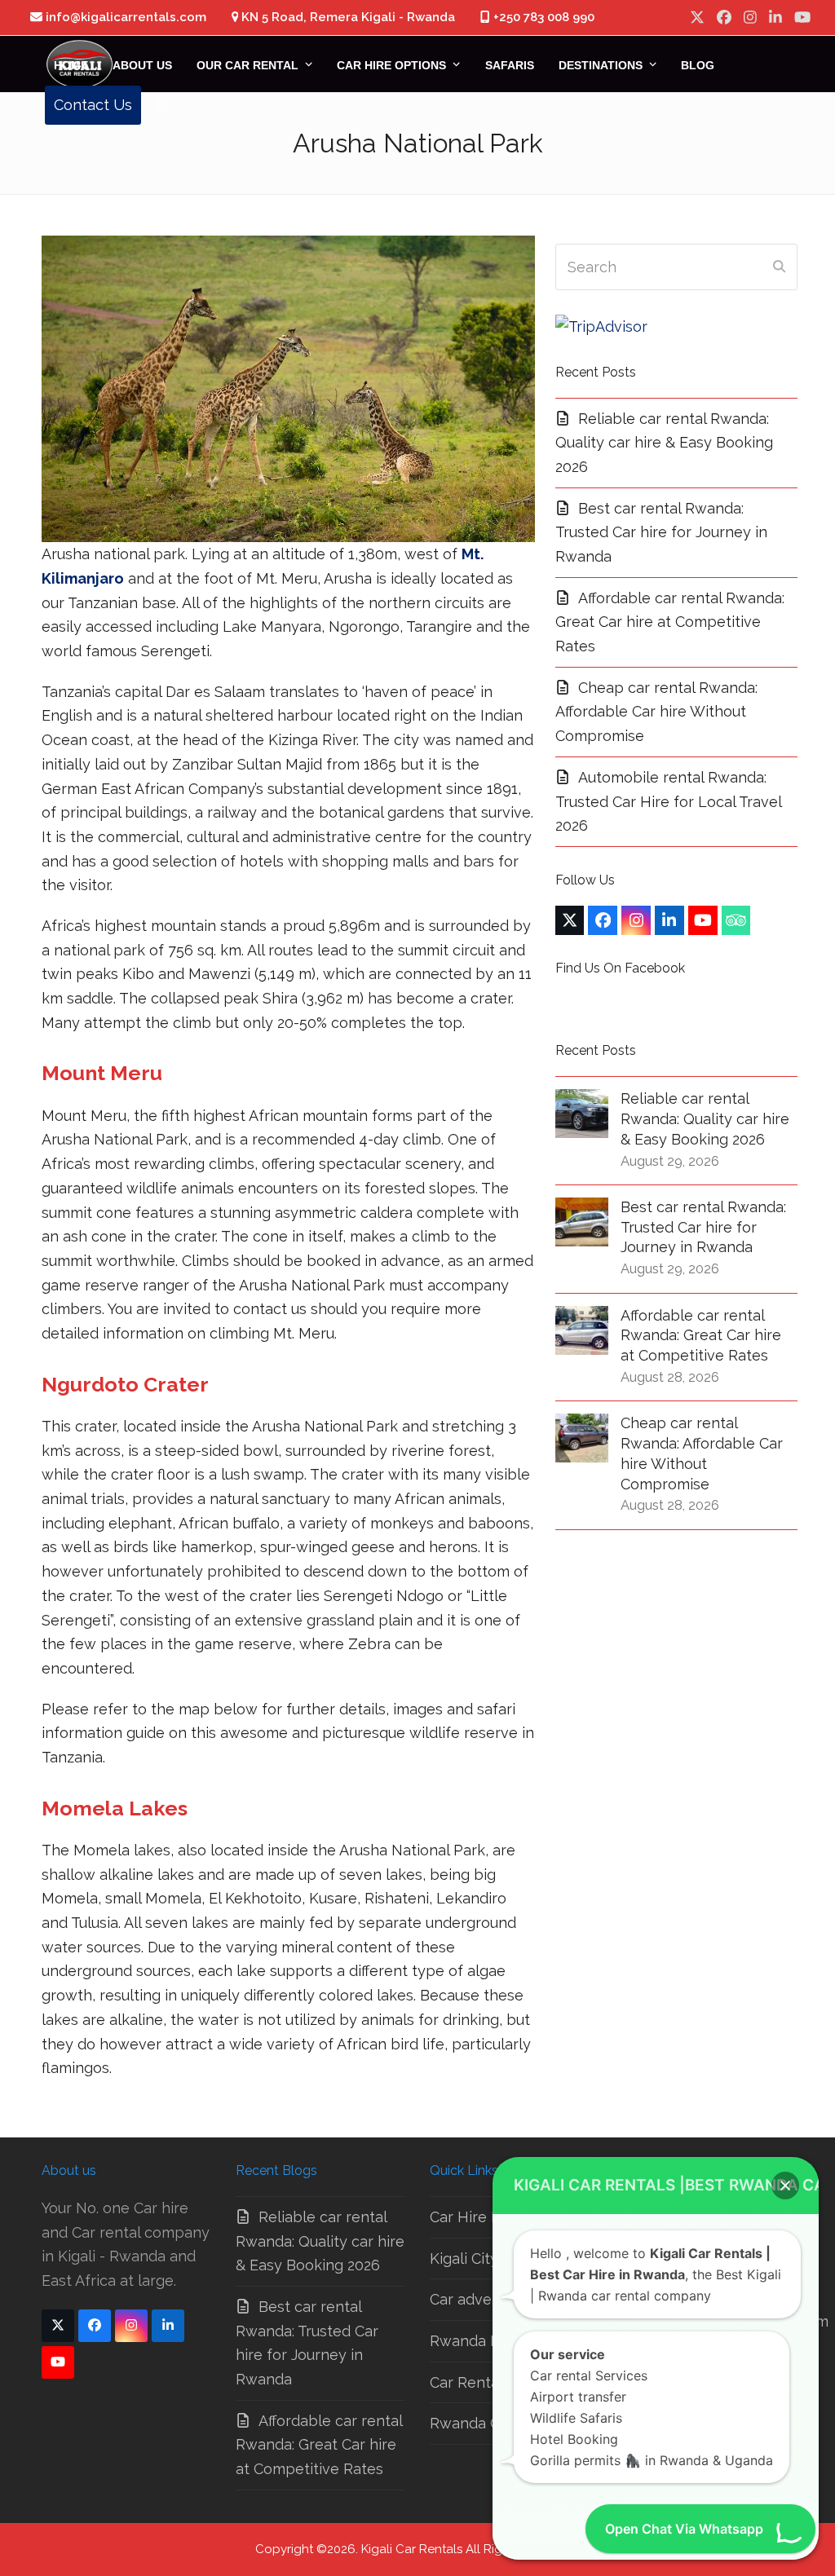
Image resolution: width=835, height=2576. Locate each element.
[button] (162, 105)
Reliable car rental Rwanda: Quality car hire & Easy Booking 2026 (664, 443)
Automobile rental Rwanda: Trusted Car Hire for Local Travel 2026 (668, 801)
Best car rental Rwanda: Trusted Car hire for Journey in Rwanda (661, 532)
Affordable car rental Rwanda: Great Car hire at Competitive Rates (670, 622)
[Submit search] (779, 267)
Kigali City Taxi (479, 2258)
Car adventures (483, 2299)
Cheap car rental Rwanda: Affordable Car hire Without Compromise (656, 712)
